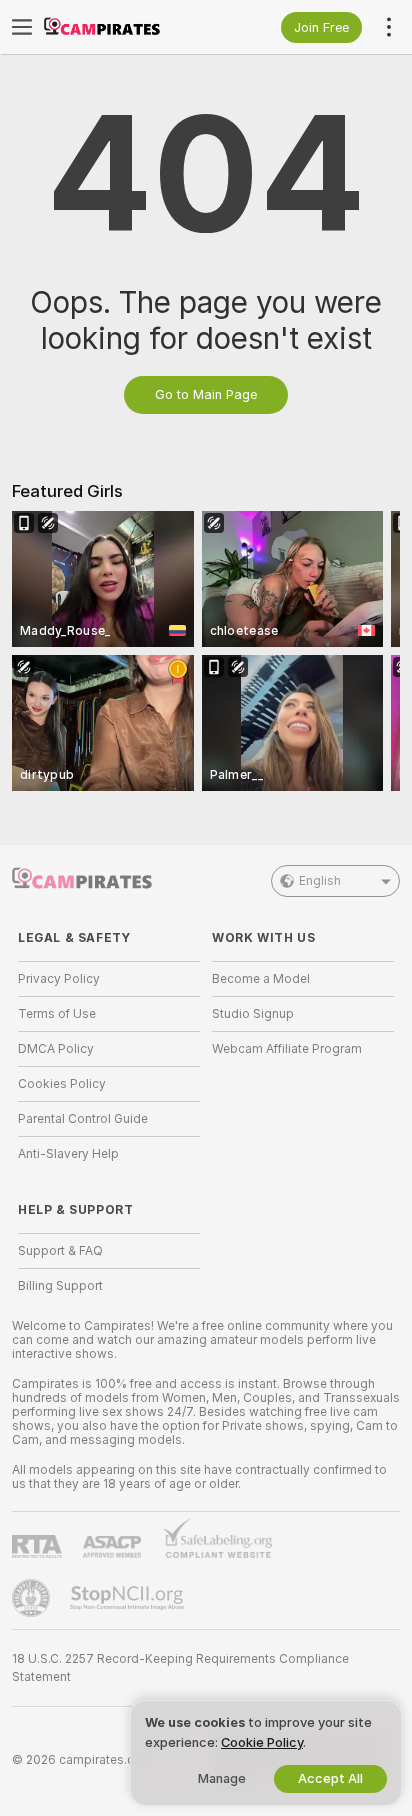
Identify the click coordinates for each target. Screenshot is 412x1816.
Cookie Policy (262, 1742)
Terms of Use (57, 1014)
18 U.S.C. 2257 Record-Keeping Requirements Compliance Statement (180, 1668)
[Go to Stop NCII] (129, 1598)
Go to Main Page (206, 394)
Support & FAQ (60, 1251)
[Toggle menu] (22, 27)
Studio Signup (253, 1014)
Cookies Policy (62, 1084)
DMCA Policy (56, 1049)
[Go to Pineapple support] (33, 1598)
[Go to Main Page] (125, 27)
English (320, 881)
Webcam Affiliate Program (287, 1049)
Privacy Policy (59, 979)
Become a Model (261, 979)
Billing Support (60, 1286)
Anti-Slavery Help (68, 1154)
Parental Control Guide (83, 1119)
